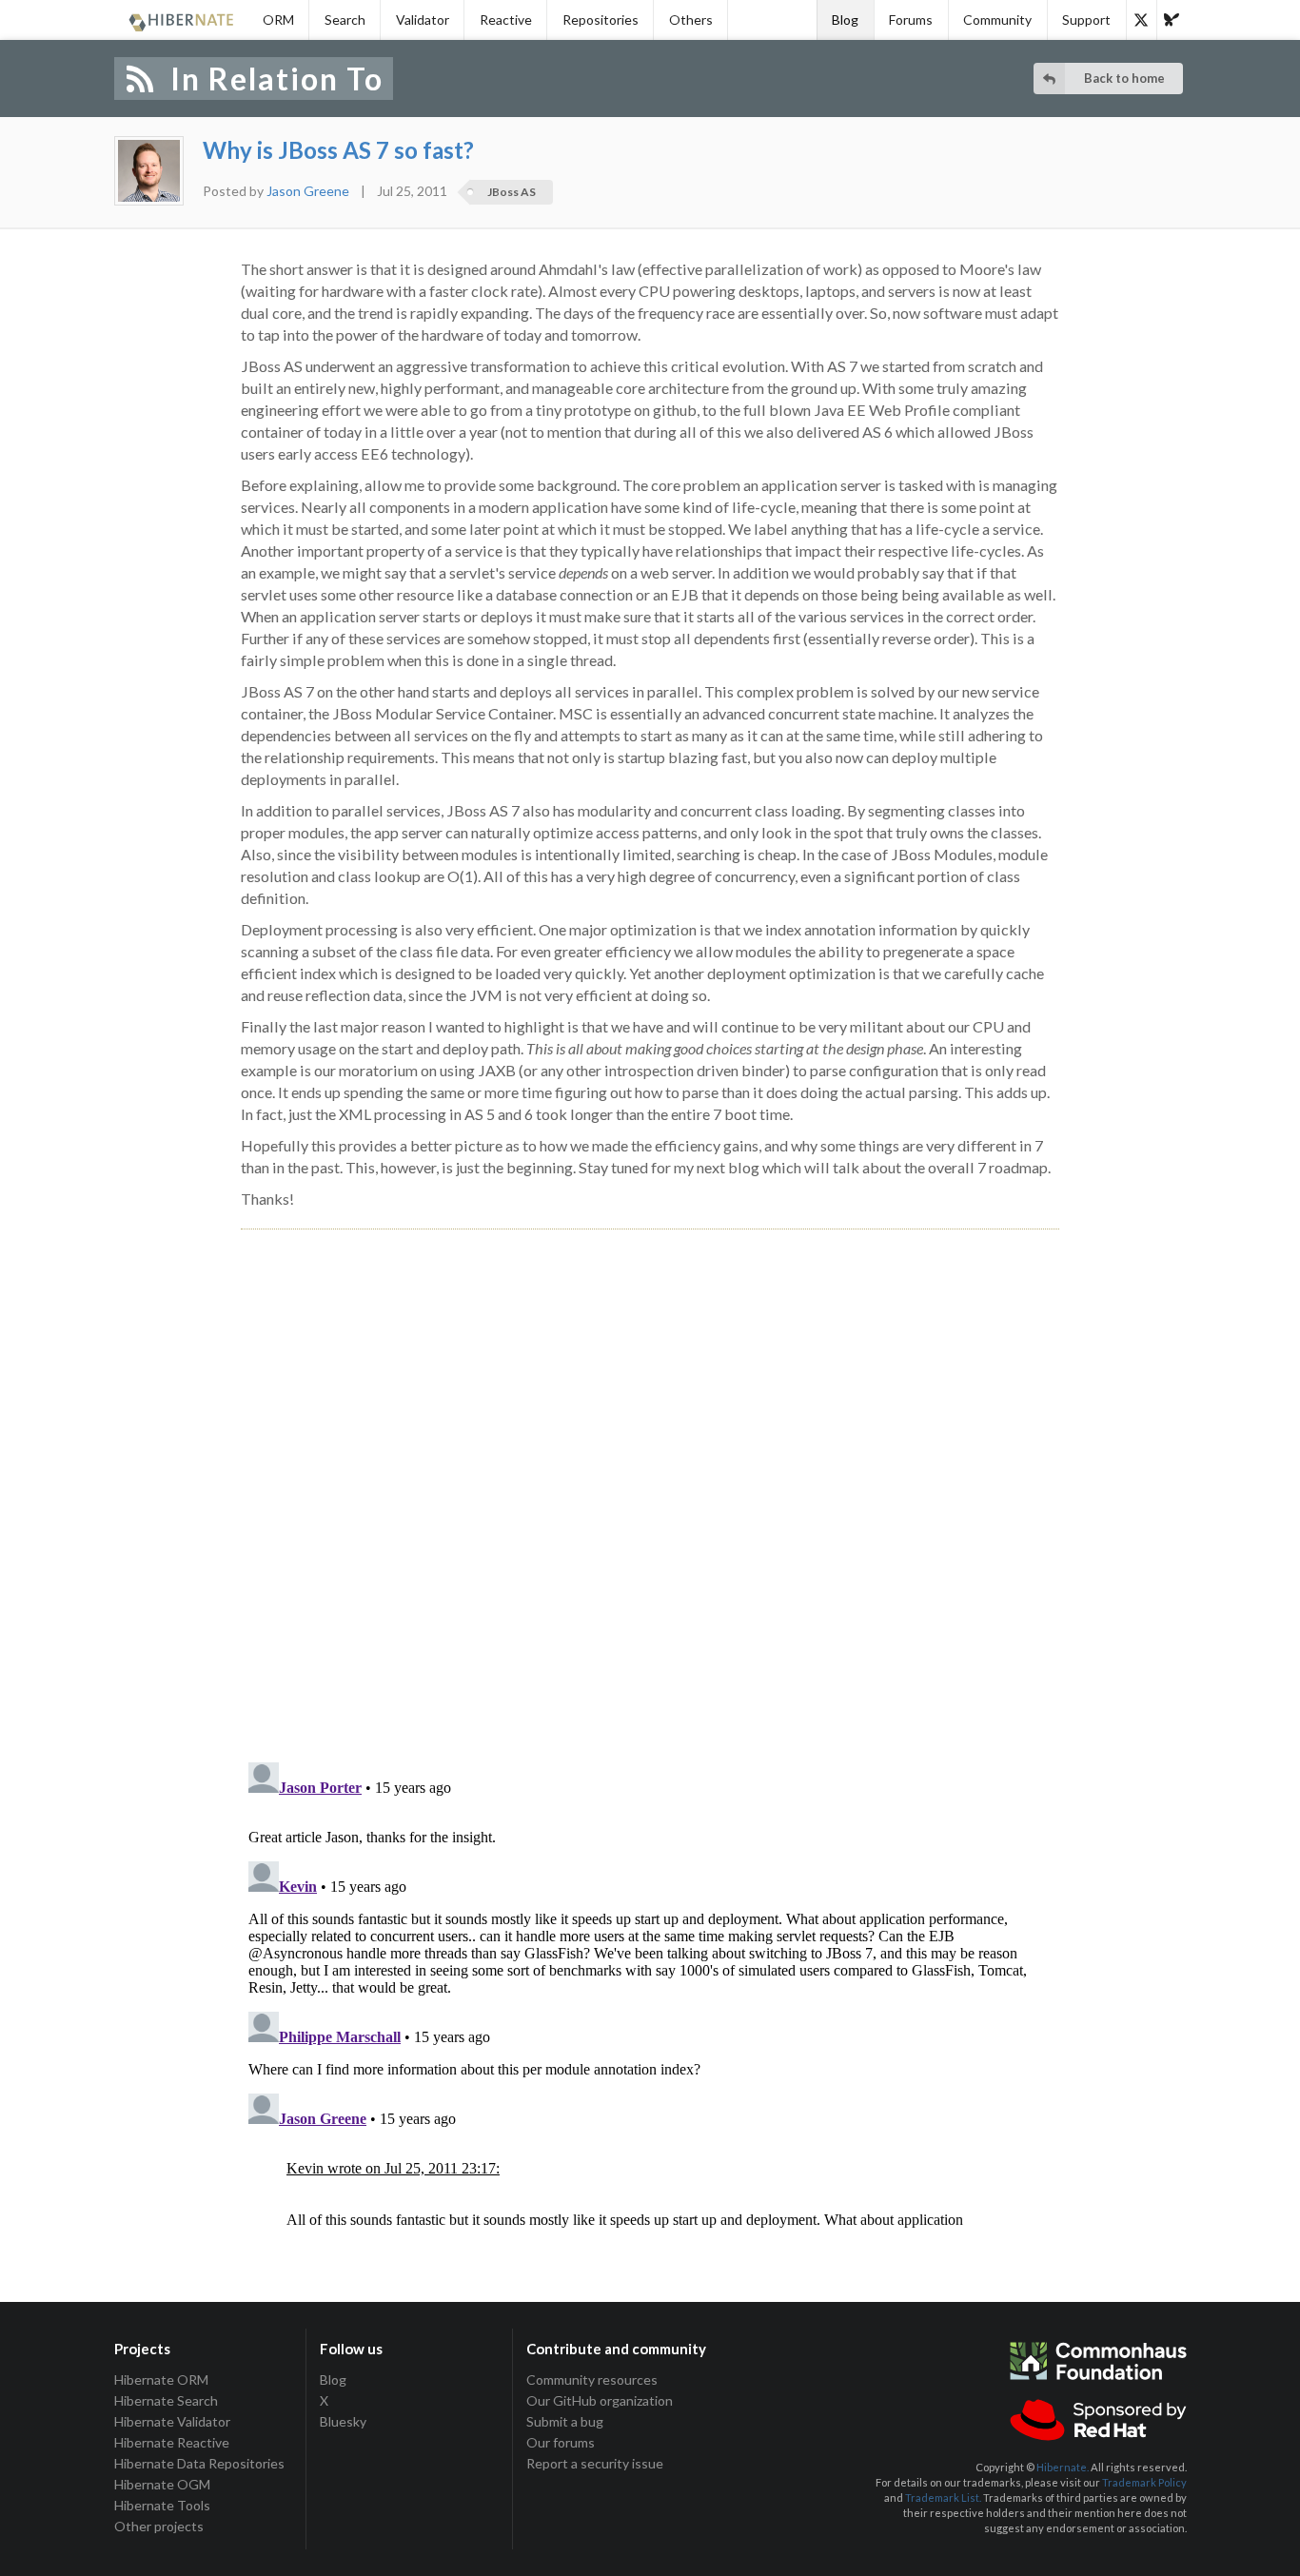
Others (691, 20)
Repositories (601, 20)
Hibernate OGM (162, 2484)
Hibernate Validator (172, 2421)
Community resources (592, 2380)
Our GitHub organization (600, 2400)
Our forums (561, 2442)
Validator (423, 20)
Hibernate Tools (162, 2505)
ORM (278, 20)
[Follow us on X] (1141, 20)
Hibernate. (1063, 2467)
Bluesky (343, 2421)
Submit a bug (565, 2421)
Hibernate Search (166, 2400)
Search (345, 20)
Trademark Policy (1144, 2482)
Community (997, 20)
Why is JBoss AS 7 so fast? (338, 150)
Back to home (1124, 78)
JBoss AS (512, 192)
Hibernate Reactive (172, 2442)
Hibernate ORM (161, 2380)
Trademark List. (943, 2497)
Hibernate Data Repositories (199, 2463)
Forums (911, 20)
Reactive (506, 20)
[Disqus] (650, 1474)
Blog (845, 20)
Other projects (159, 2526)
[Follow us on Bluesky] (1172, 20)
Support (1086, 20)
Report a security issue (595, 2463)
